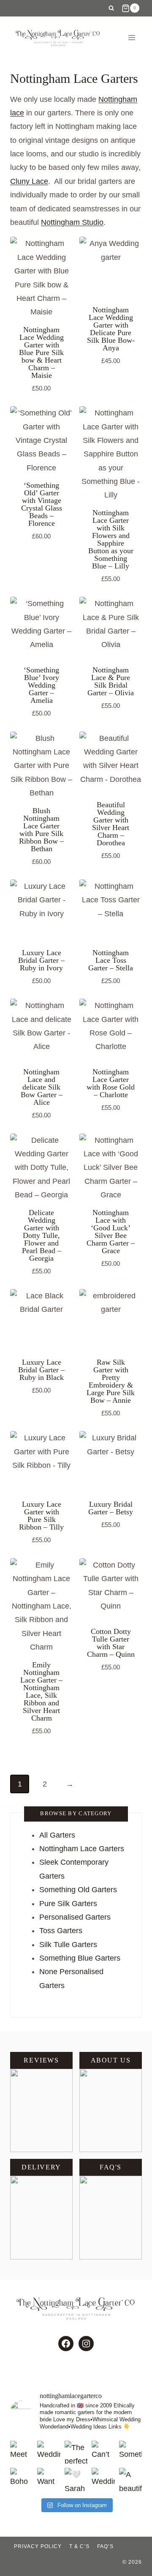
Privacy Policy (38, 2546)
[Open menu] (132, 37)
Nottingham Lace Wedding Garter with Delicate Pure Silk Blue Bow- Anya (111, 329)
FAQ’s (105, 2546)
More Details (106, 372)
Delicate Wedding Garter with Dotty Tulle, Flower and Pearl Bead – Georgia (42, 1235)
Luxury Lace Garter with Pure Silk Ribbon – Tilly (41, 1516)
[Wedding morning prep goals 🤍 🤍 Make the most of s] (49, 2452)
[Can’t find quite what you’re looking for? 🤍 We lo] (103, 2452)
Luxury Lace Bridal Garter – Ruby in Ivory (41, 960)
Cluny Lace (29, 181)
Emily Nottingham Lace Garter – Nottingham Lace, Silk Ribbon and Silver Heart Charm (41, 1691)
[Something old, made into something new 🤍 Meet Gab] (130, 2452)
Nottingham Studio (72, 222)
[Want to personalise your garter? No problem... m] (49, 2479)
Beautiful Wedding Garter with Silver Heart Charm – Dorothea (111, 824)
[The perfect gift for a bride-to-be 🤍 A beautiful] (76, 2452)
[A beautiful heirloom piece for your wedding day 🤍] (130, 2479)
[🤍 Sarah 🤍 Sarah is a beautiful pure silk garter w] (76, 2479)
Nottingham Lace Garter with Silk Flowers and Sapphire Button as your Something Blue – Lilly (111, 539)
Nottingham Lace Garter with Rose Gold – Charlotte (111, 1083)
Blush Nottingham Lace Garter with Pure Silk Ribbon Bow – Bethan (41, 830)
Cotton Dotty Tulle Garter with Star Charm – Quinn (111, 1643)
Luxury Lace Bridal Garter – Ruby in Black (41, 1370)
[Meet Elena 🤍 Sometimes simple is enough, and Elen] (22, 2452)
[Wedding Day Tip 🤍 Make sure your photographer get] (103, 2479)
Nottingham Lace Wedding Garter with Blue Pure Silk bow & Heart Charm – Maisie (41, 352)
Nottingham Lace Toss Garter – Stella (111, 960)
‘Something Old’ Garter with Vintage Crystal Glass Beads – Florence (42, 504)
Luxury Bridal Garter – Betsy (111, 1508)
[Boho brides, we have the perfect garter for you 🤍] (22, 2479)
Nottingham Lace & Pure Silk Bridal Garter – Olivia (111, 681)
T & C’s (79, 2546)
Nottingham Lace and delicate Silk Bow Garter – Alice (42, 1087)
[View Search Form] (111, 8)
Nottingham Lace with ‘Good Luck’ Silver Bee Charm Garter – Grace (111, 1232)
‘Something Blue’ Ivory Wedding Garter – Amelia (41, 685)
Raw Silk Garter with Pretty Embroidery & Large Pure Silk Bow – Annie (111, 1381)
